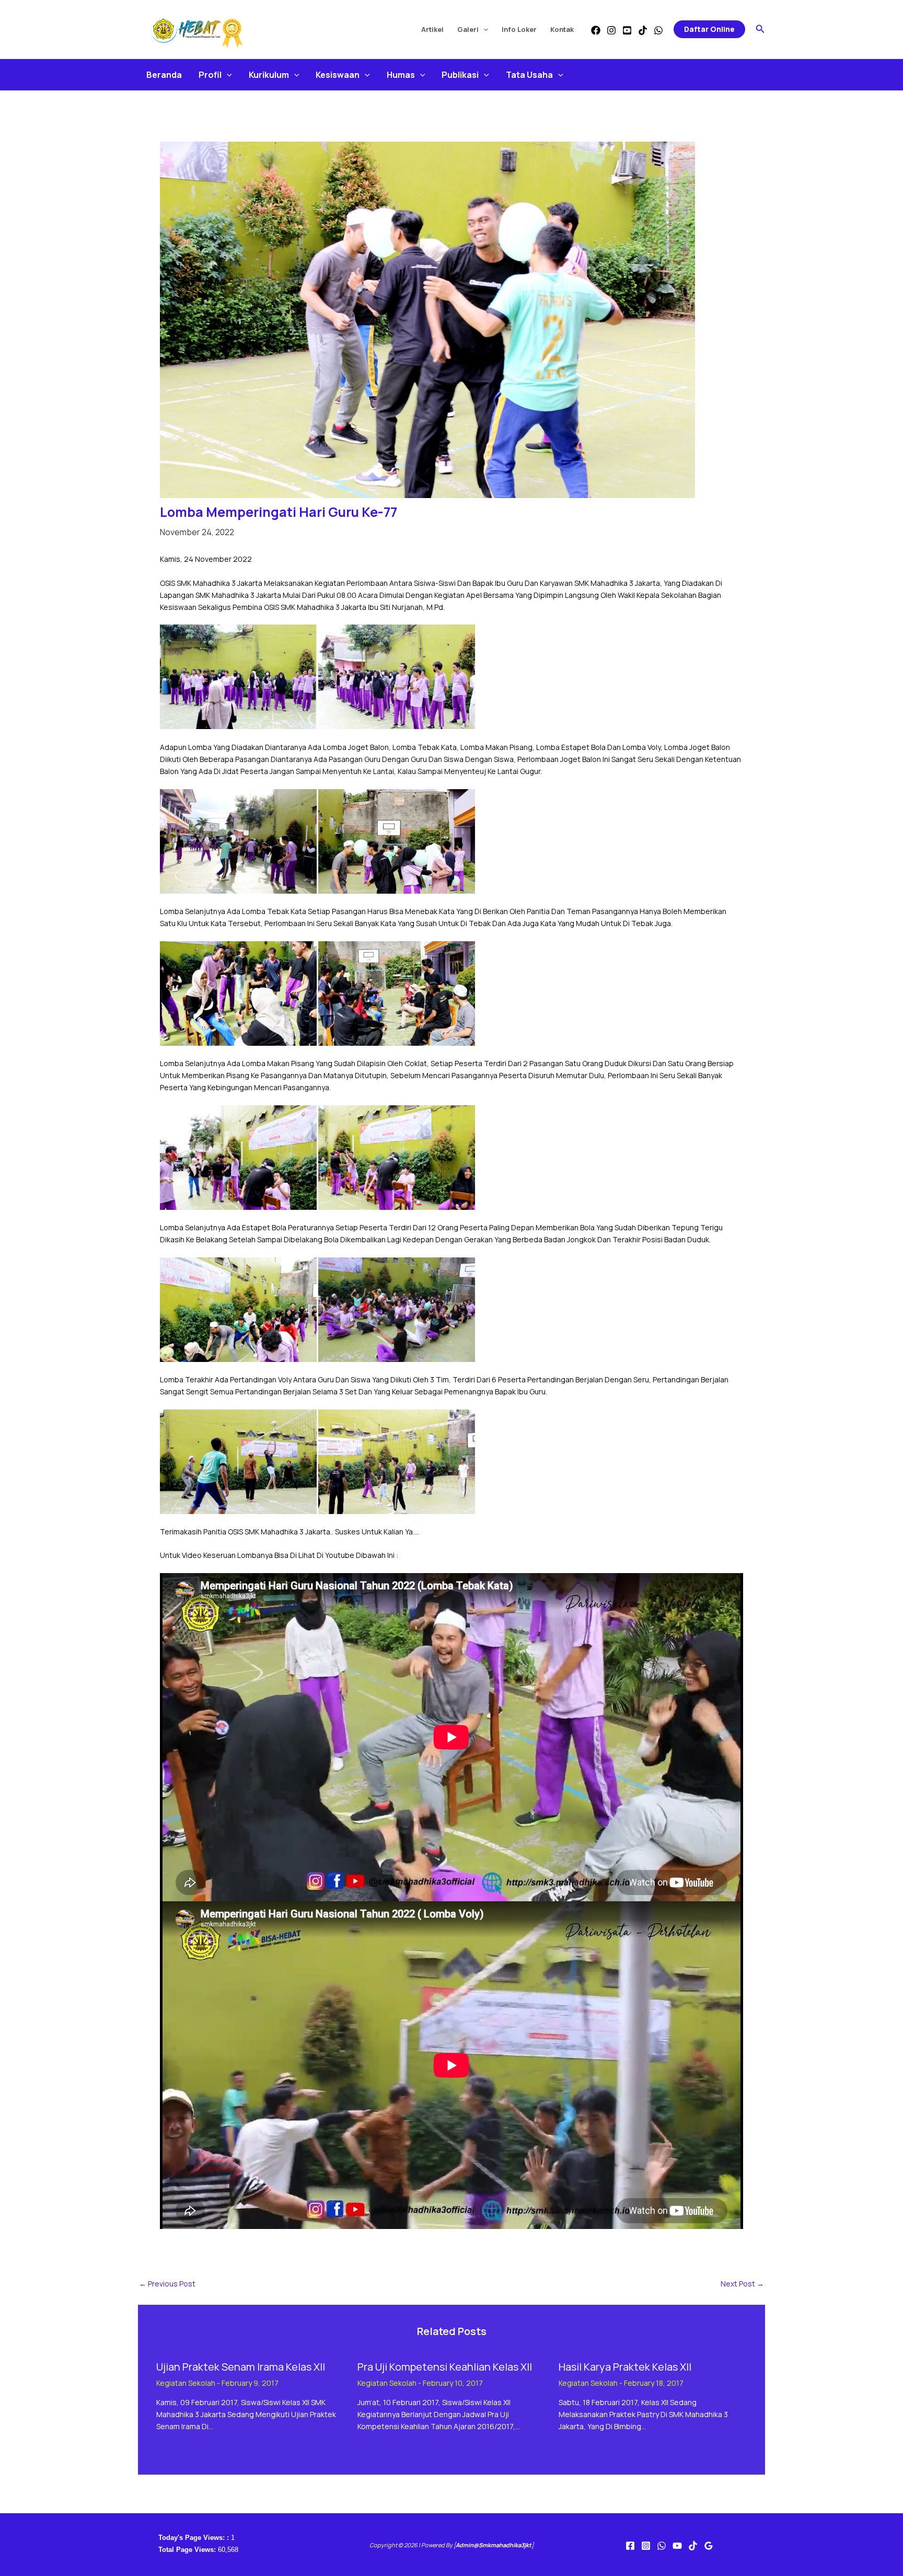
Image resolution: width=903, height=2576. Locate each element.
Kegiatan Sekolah (186, 2383)
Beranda (164, 75)
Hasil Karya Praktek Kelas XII (625, 2367)
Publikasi (460, 75)
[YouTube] (627, 30)
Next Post (742, 2284)
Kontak (562, 29)
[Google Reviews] (709, 2546)
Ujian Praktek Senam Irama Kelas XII (241, 2367)
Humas (401, 75)
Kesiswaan (338, 75)
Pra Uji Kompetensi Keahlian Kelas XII (445, 2367)
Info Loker (519, 29)
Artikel (432, 29)
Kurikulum (269, 75)
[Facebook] (596, 30)
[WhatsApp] (658, 30)
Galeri (468, 29)
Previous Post (167, 2284)
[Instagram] (611, 30)
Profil (210, 75)
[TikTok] (643, 30)
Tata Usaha (529, 75)
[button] (483, 29)
